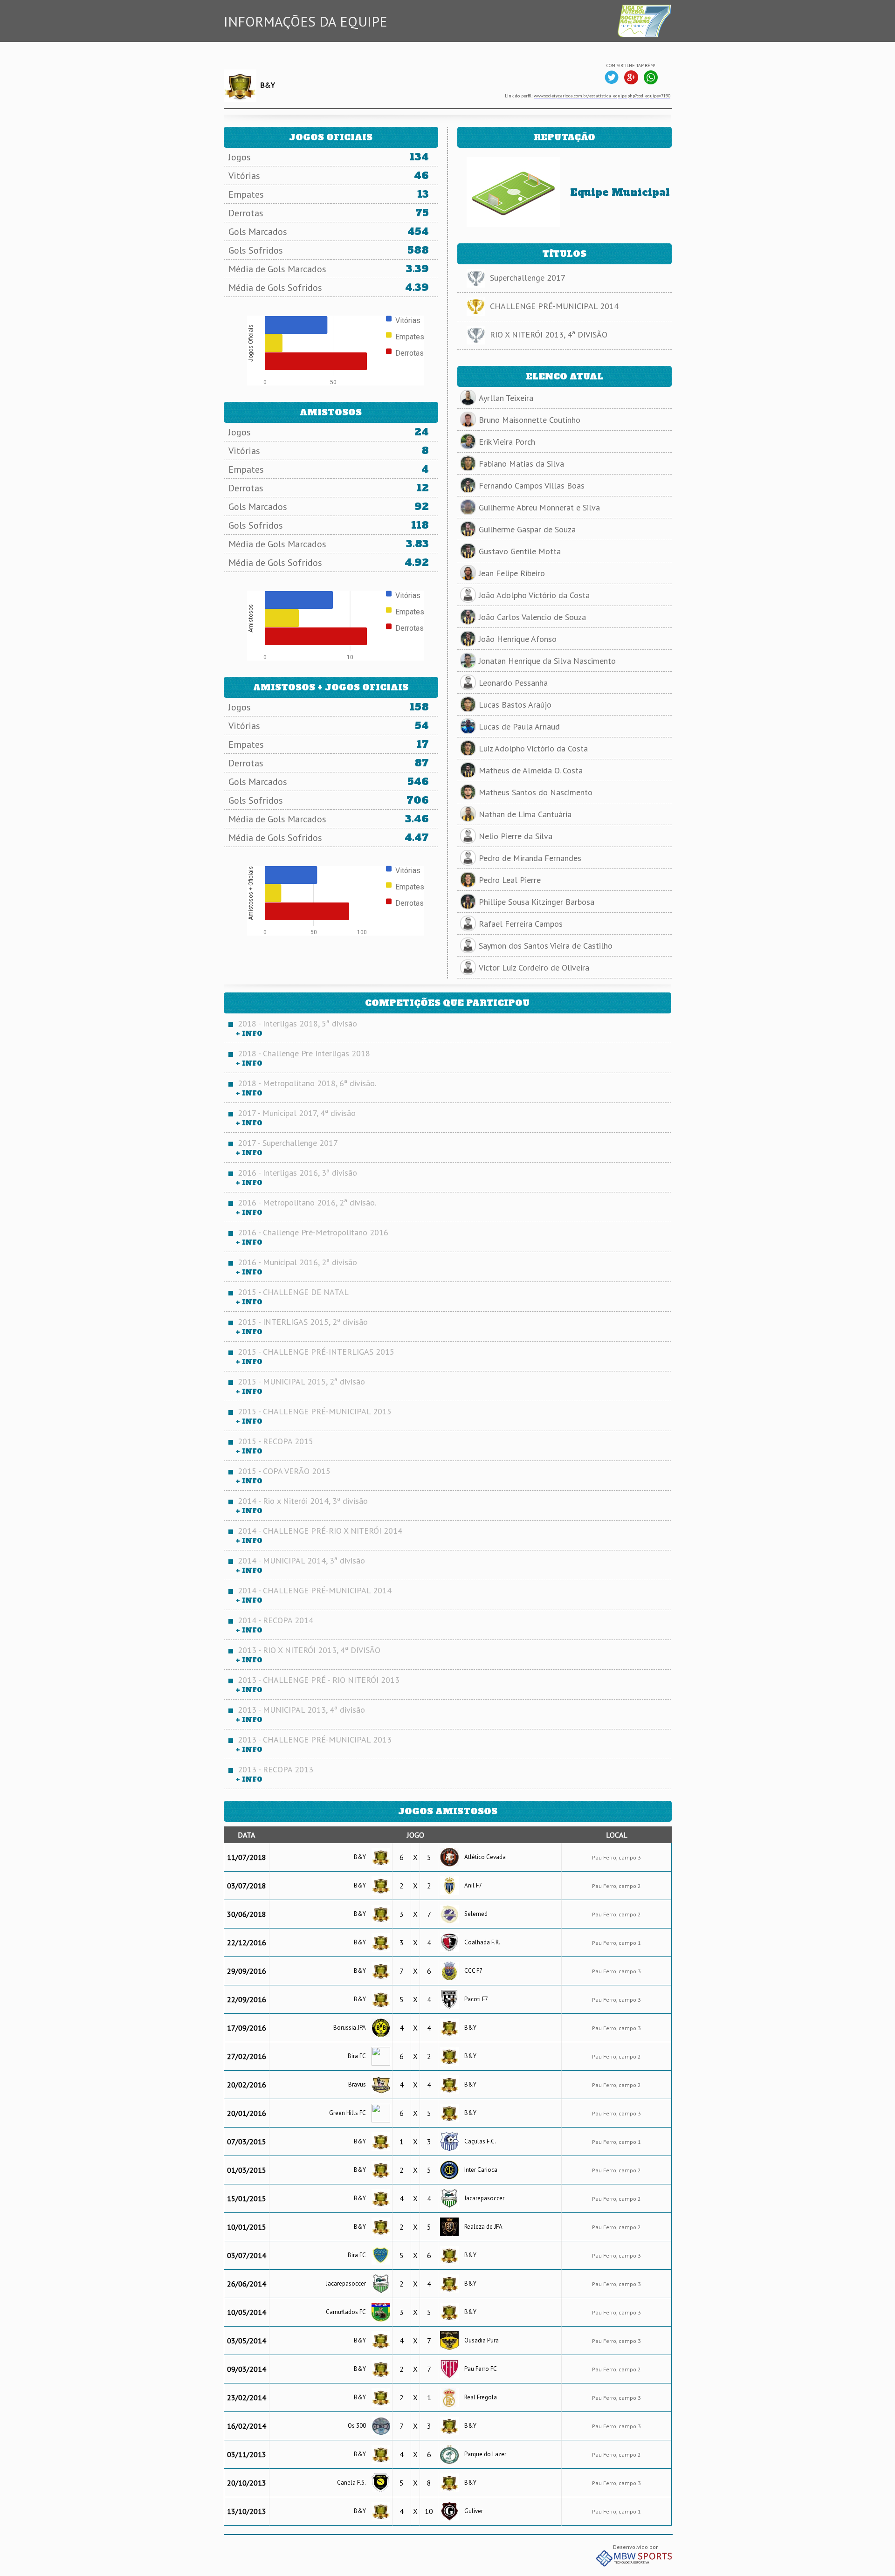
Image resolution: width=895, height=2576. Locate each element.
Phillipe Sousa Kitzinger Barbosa (537, 902)
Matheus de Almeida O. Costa (531, 770)
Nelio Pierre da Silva (516, 836)
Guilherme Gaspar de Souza (527, 529)
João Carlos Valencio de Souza (532, 617)
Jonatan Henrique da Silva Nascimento (547, 661)
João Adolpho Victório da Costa (534, 595)
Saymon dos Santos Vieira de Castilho (546, 946)
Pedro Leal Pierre (510, 880)
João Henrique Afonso (518, 639)
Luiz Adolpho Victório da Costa (533, 748)
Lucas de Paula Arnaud (519, 727)
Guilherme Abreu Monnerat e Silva (539, 507)
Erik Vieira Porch (507, 442)
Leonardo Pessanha (513, 683)
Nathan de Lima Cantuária (525, 814)
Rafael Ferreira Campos (521, 924)
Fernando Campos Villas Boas (532, 486)
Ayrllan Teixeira (506, 398)
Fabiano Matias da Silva (521, 464)
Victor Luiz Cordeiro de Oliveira (534, 968)
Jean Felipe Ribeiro (512, 573)
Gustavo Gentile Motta (520, 551)
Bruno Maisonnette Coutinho (530, 420)
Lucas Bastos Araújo (515, 705)
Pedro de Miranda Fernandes (530, 858)
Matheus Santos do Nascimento (536, 792)
